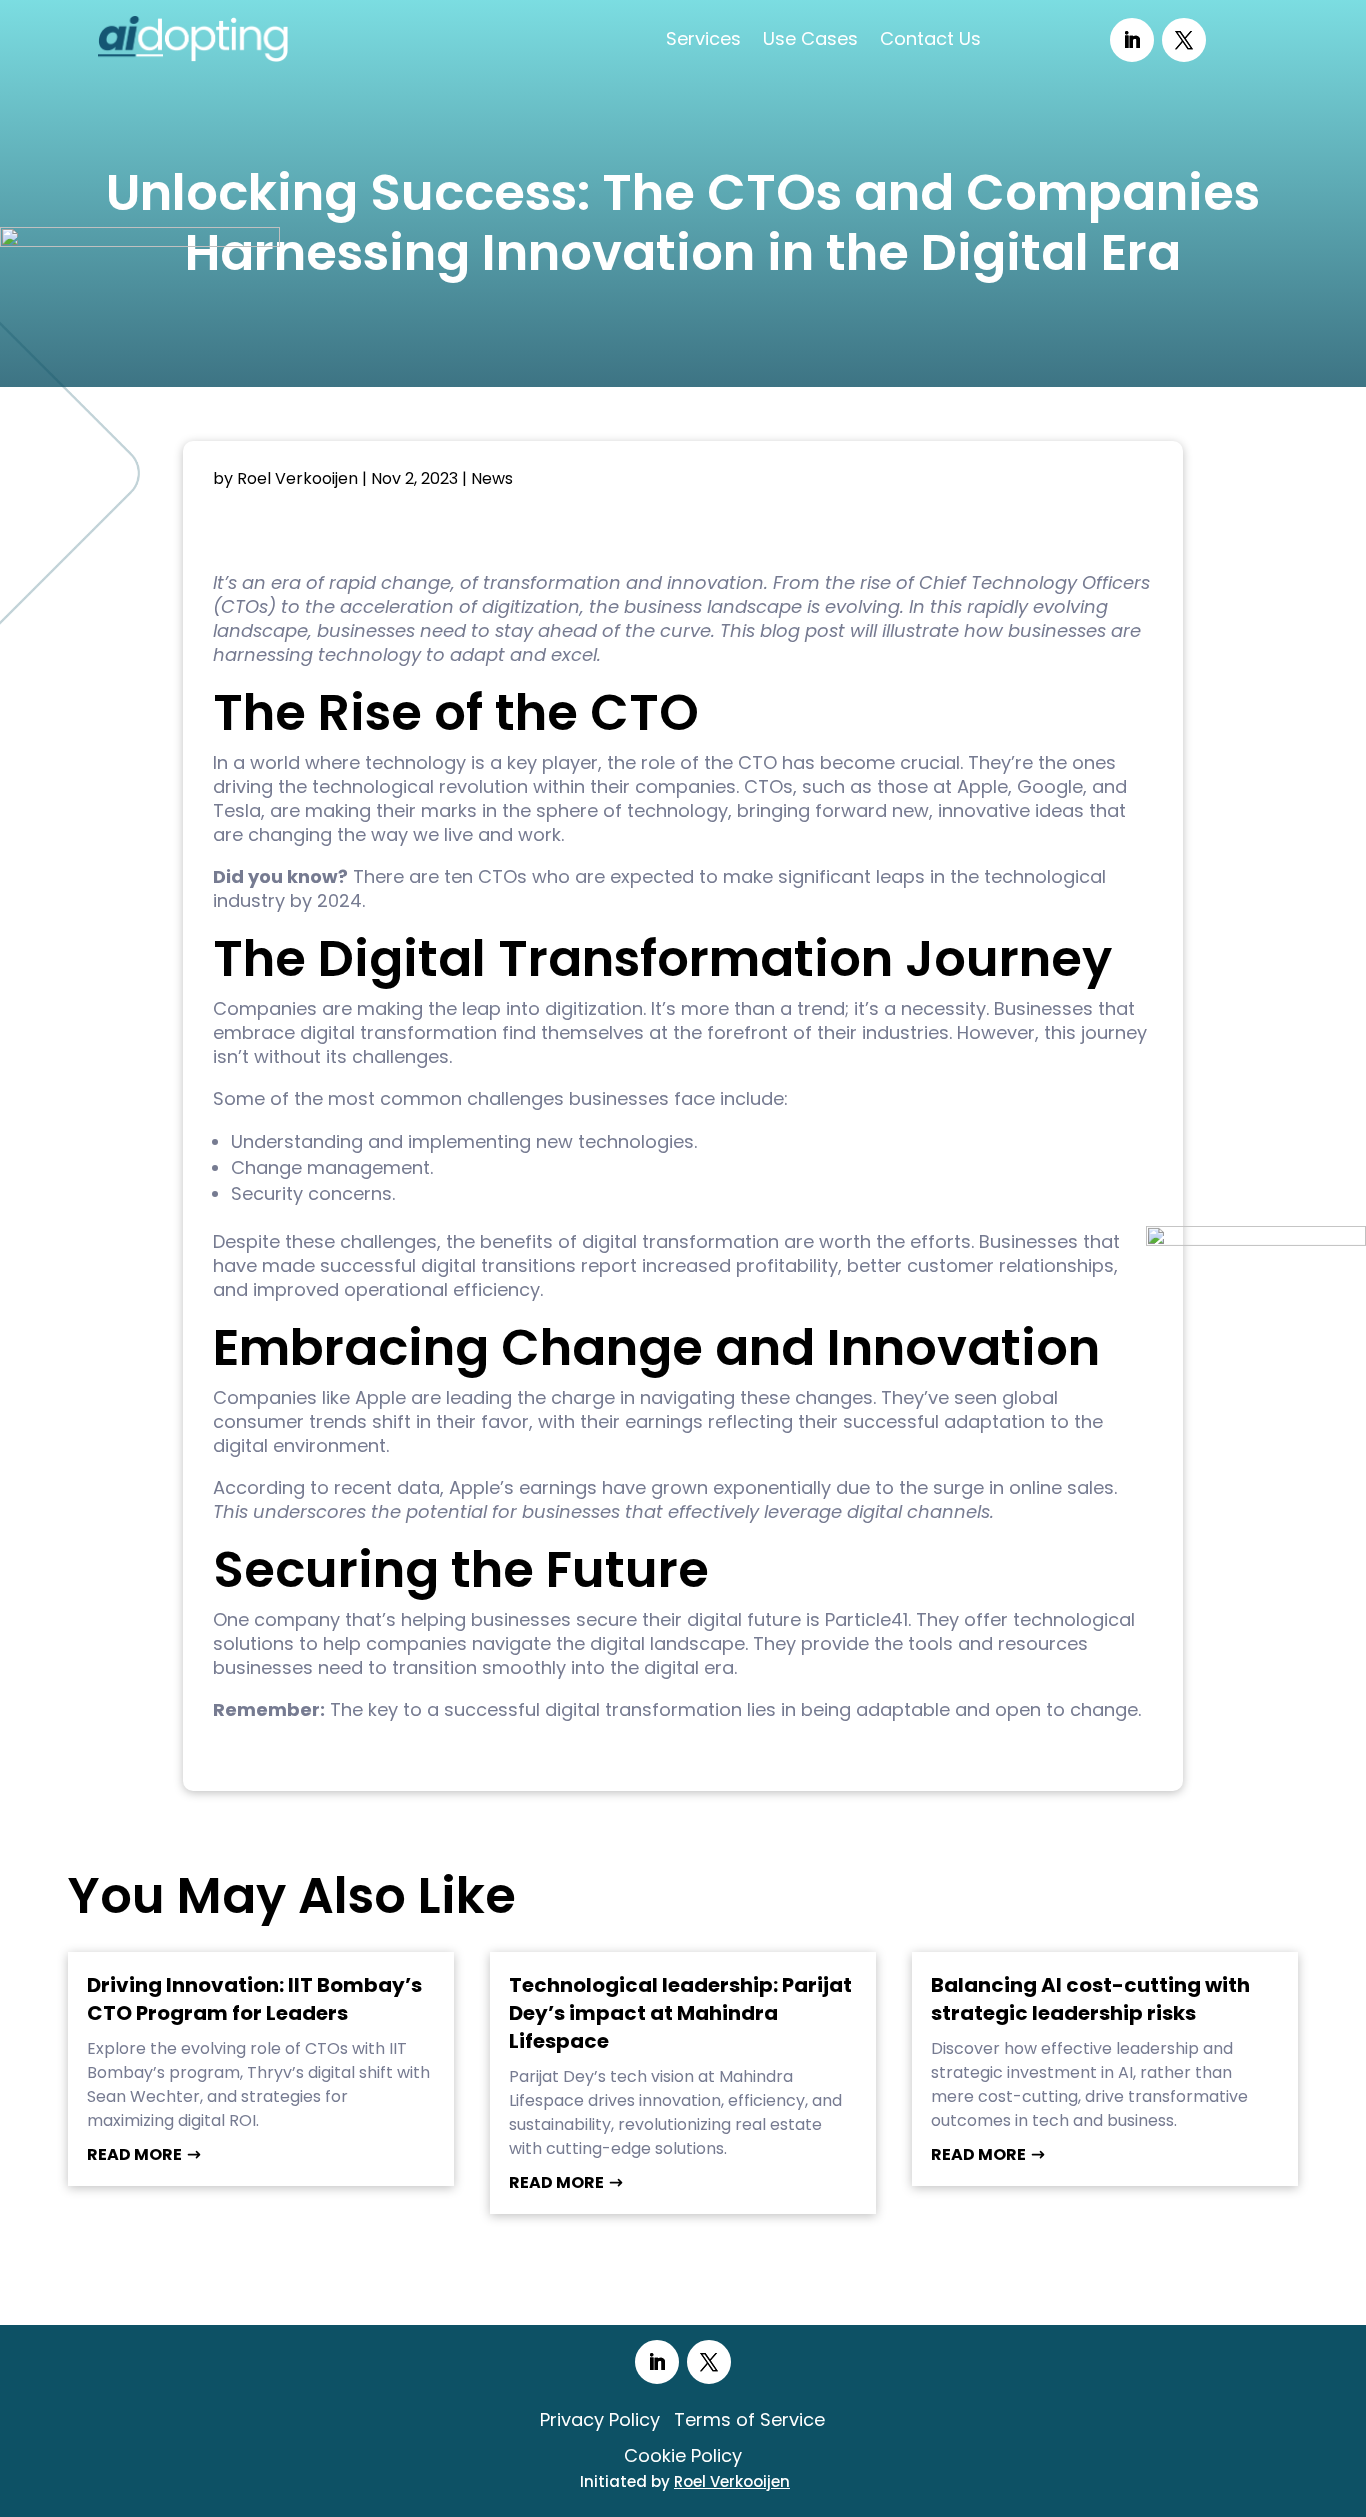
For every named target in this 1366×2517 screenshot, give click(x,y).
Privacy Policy (600, 2419)
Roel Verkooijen (297, 478)
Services (703, 38)
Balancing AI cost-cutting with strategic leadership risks (1090, 1999)
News (492, 478)
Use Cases (810, 38)
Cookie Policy (683, 2455)
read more (134, 2154)
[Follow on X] (1184, 40)
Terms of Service (749, 2419)
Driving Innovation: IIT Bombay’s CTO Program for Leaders (254, 1999)
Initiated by (685, 2481)
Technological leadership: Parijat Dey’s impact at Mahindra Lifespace (680, 2013)
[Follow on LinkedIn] (1132, 40)
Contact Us (930, 38)
